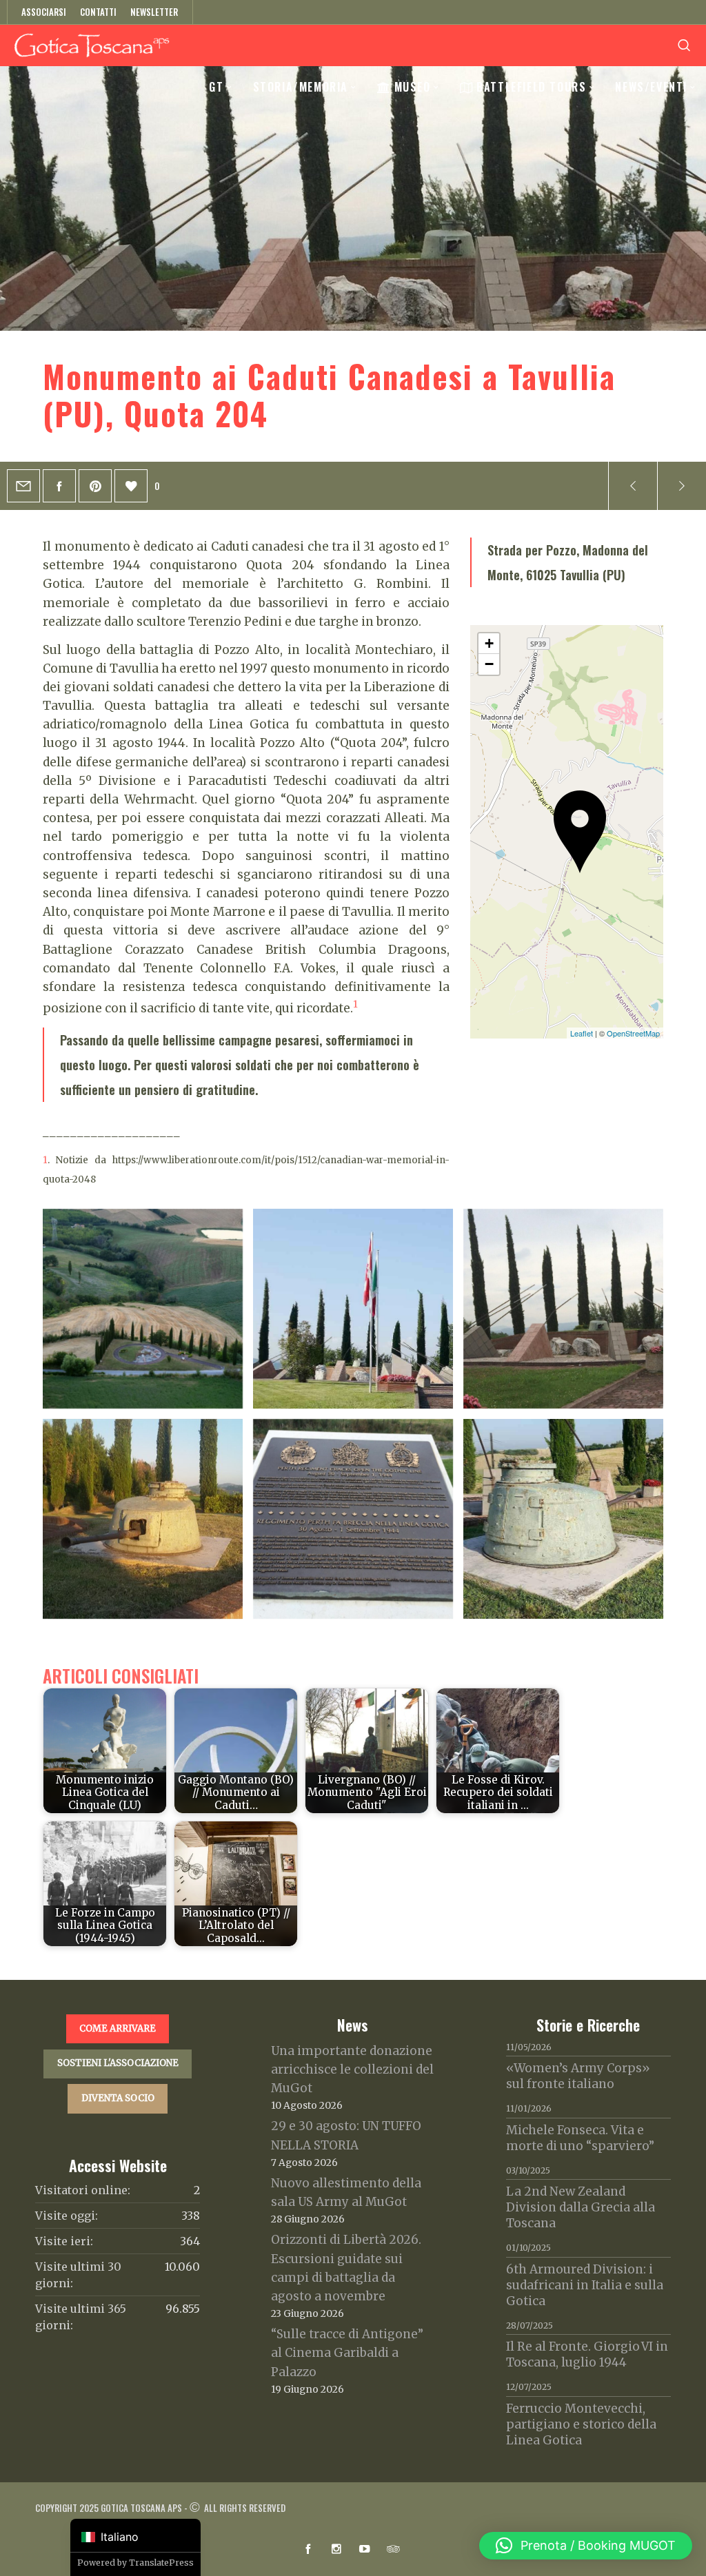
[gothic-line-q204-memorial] (563, 1519)
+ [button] (489, 643)
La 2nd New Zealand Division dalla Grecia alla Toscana (581, 2207)
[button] (586, 2546)
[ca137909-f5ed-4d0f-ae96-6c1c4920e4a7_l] (143, 1519)
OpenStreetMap (633, 1033)
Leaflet (582, 1033)
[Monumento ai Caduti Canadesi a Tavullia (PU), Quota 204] (23, 486)
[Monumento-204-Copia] (143, 1309)
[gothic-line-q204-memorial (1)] (353, 1309)
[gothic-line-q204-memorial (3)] (563, 1309)
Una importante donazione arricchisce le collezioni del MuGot (352, 2069)
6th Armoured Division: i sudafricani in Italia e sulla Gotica (585, 2285)
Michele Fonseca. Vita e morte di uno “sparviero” (580, 2138)
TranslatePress (161, 2563)
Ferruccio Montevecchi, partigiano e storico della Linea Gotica (581, 2424)
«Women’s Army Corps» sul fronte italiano (578, 2076)
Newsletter (154, 12)
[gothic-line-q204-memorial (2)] (353, 1519)
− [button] (489, 664)
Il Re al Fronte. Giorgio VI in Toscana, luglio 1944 (587, 2354)
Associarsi (44, 12)
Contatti (98, 12)
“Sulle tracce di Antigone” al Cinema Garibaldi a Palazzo (347, 2353)
